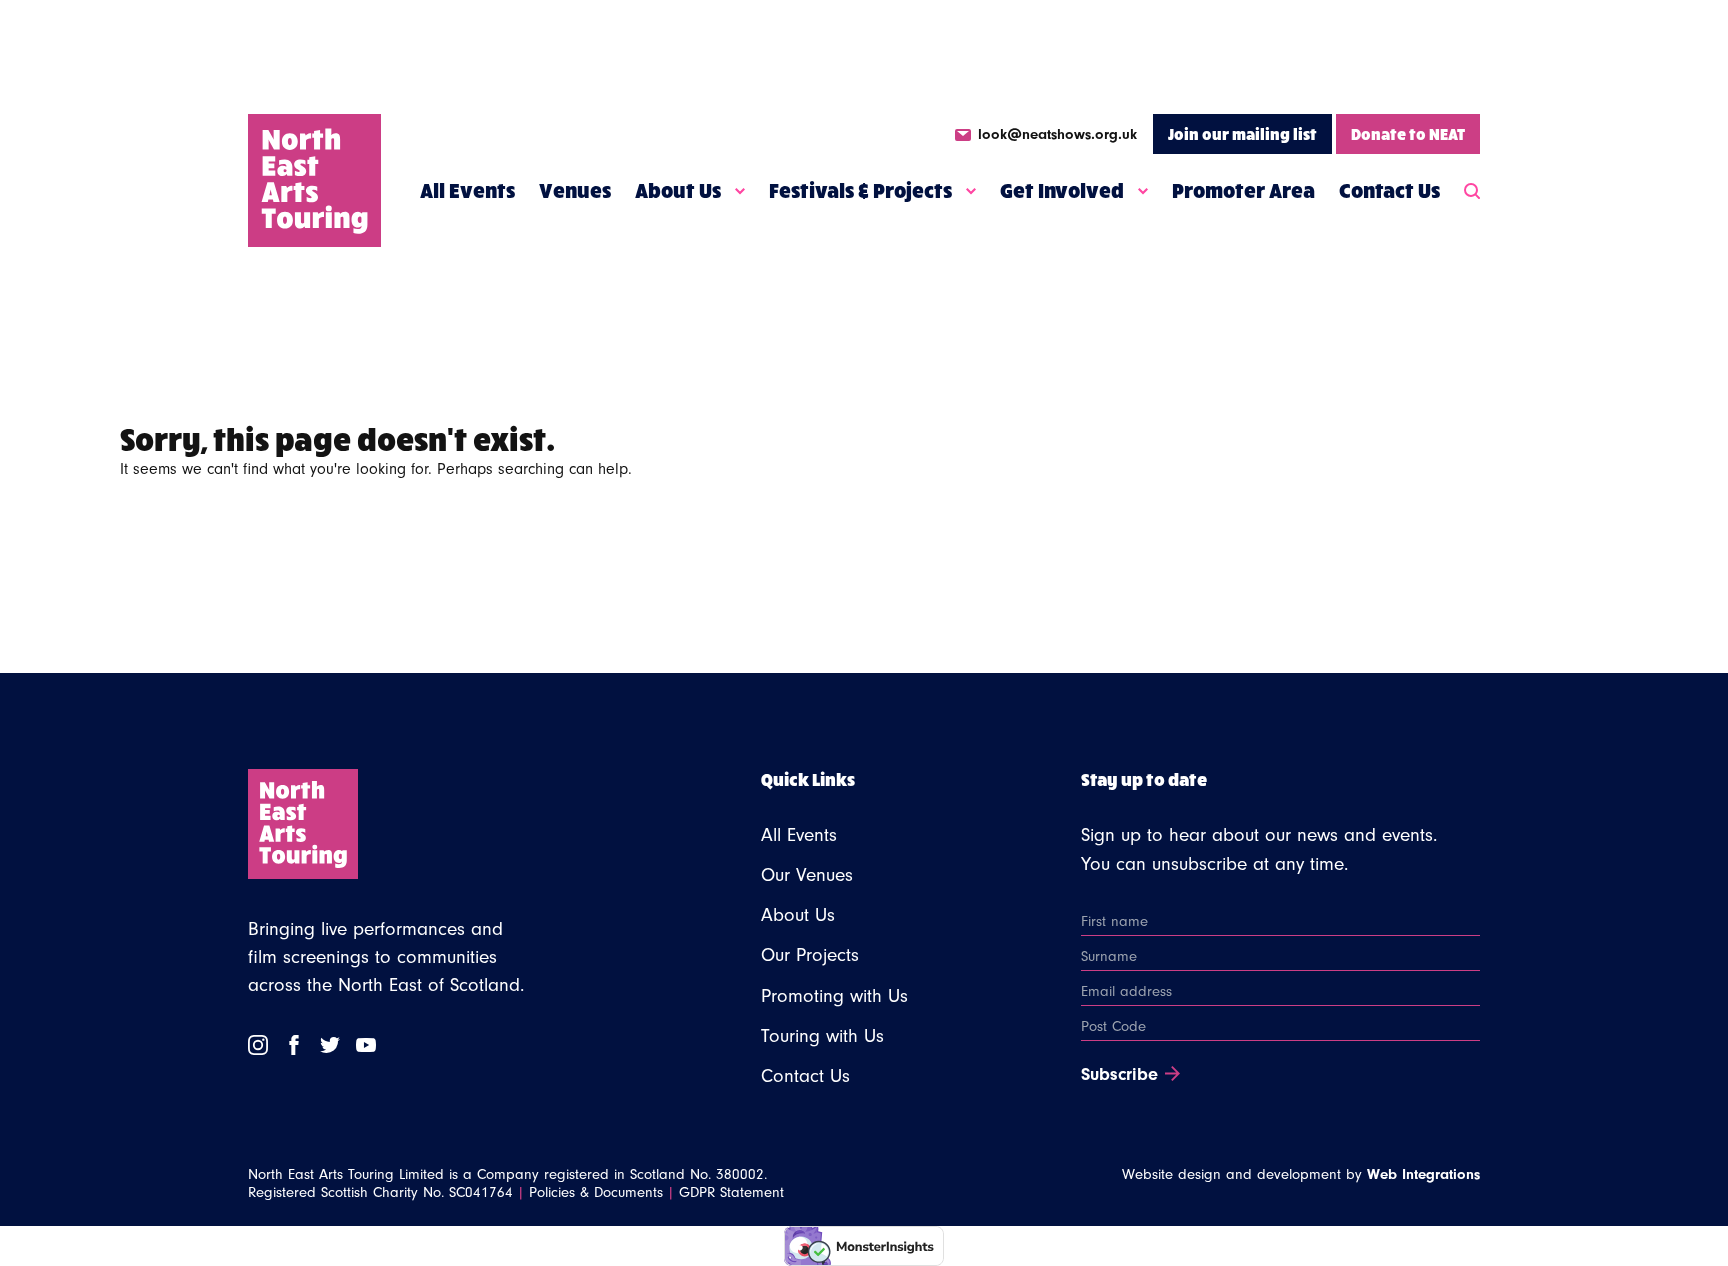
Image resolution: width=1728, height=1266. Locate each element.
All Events (467, 190)
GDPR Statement (731, 1192)
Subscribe (1119, 1075)
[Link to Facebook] (294, 1045)
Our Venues (807, 875)
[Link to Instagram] (258, 1045)
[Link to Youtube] (366, 1045)
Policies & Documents (596, 1192)
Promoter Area (1243, 190)
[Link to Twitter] (330, 1045)
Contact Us (1389, 190)
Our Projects (810, 955)
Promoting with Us (834, 996)
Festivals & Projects (860, 190)
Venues (575, 190)
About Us (678, 190)
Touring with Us (822, 1036)
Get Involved (1062, 190)
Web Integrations (1423, 1174)
